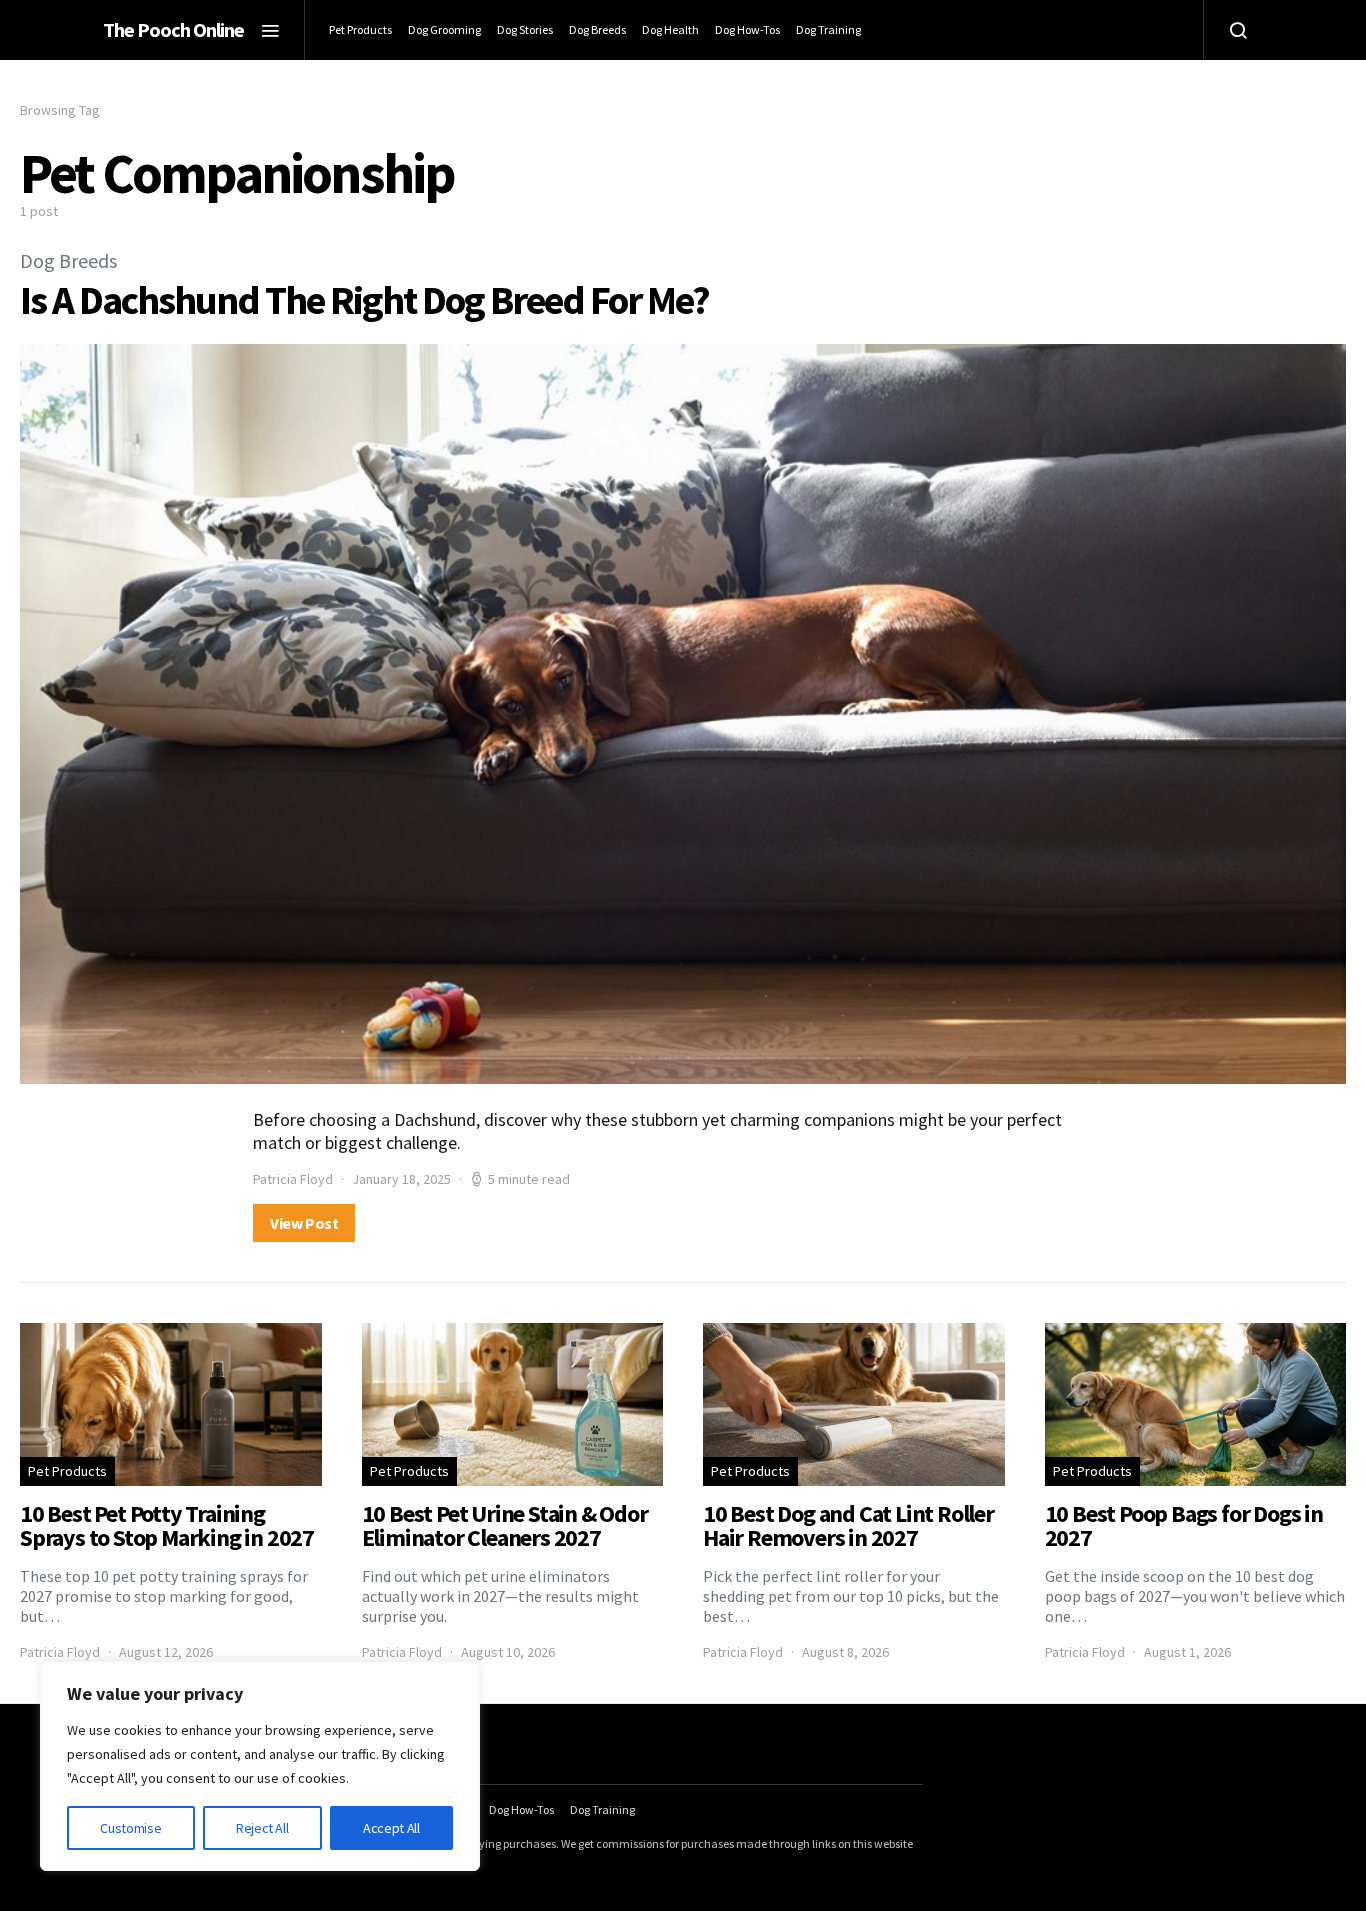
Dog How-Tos (747, 29)
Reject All (262, 1828)
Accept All (391, 1828)
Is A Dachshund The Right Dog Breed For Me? (364, 300)
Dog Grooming (444, 29)
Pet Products (360, 29)
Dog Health (670, 29)
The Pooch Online (173, 29)
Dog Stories (525, 29)
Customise (130, 1828)
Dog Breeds (597, 29)
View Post (304, 1223)
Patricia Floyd (293, 1179)
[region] (260, 1766)
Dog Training (828, 29)
